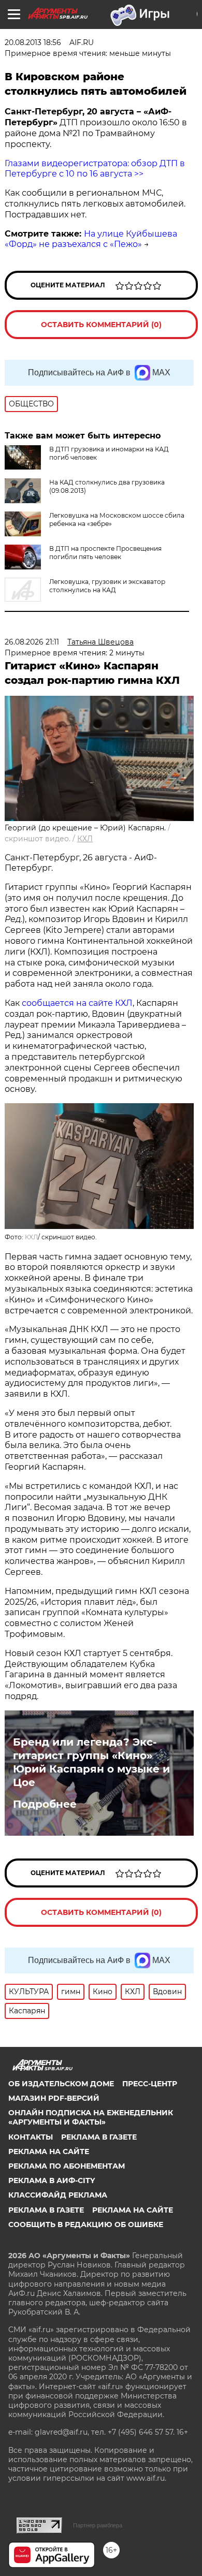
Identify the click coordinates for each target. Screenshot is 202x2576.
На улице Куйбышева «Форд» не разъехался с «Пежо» (91, 239)
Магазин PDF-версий (54, 2098)
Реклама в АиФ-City (52, 2180)
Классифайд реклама (58, 2195)
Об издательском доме (61, 2084)
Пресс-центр (150, 2084)
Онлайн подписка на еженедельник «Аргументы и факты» (91, 2117)
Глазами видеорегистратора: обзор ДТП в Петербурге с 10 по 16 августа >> (95, 169)
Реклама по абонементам (67, 2166)
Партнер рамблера (98, 2525)
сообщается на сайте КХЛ (77, 1003)
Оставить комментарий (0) (101, 325)
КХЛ (85, 839)
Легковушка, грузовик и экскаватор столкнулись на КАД (107, 586)
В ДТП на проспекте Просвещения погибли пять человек (105, 553)
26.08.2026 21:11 (32, 642)
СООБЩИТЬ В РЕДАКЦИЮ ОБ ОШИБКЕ (86, 2224)
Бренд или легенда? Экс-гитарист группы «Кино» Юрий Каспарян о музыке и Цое (91, 1762)
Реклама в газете (99, 2137)
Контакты (31, 2137)
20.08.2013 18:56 (33, 42)
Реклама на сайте (49, 2151)
